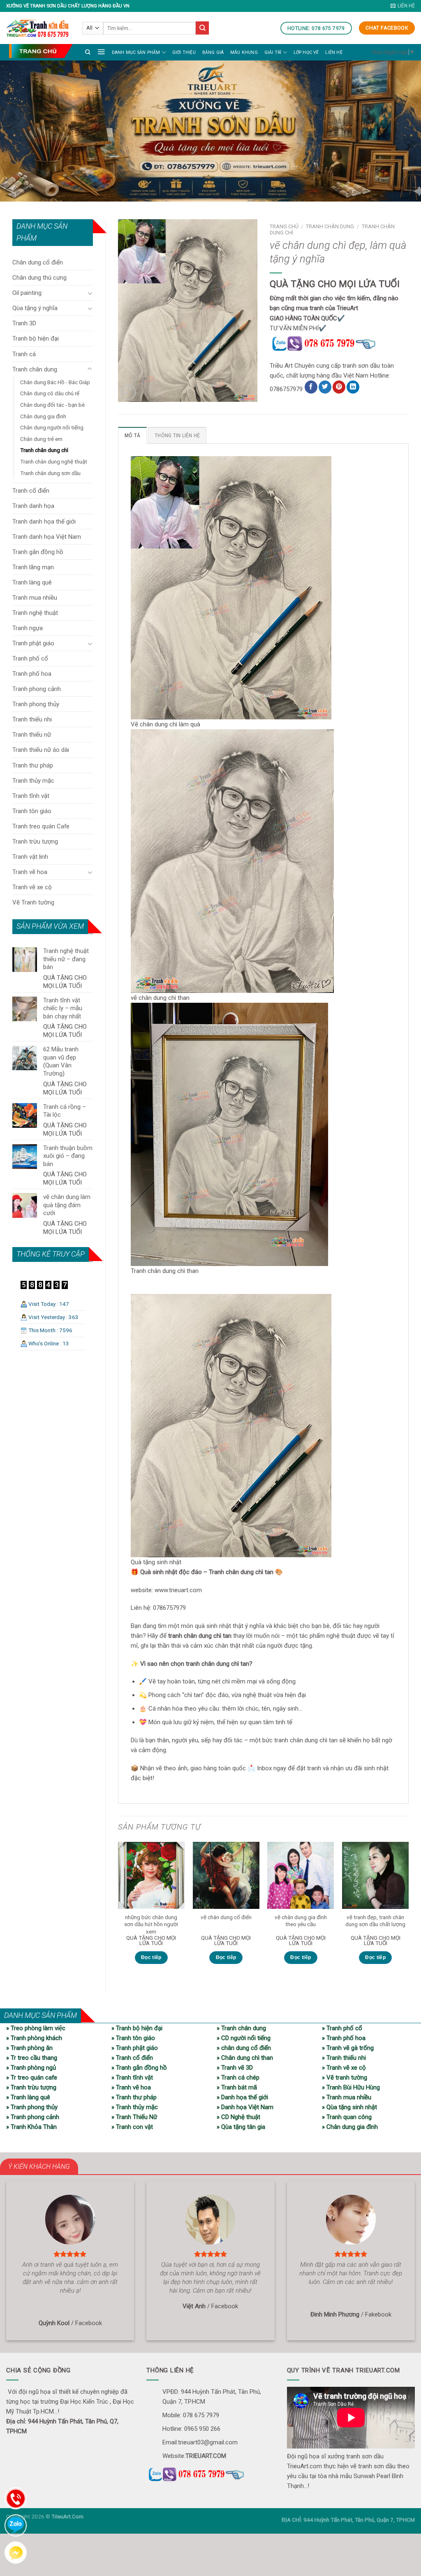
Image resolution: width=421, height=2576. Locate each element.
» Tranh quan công (347, 2117)
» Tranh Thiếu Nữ (134, 2117)
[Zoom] (128, 392)
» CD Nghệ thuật (238, 2117)
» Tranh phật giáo (135, 2048)
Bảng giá (213, 52)
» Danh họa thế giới (242, 2097)
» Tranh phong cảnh (33, 2117)
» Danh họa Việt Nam (245, 2107)
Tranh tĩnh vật (31, 796)
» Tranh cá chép (238, 2077)
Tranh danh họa (33, 506)
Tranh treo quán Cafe (41, 826)
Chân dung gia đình (43, 416)
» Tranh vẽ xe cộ (344, 2068)
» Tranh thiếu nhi (344, 2058)
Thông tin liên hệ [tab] (177, 436)
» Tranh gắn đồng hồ (139, 2068)
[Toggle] (90, 293)
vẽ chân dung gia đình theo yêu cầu (301, 1921)
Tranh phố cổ (30, 658)
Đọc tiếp (151, 1957)
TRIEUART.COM (206, 2456)
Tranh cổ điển (31, 491)
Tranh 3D (24, 323)
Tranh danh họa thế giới (44, 522)
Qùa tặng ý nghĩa (35, 308)
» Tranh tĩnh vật (132, 2077)
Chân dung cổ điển (38, 262)
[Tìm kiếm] (88, 52)
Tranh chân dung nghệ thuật (54, 461)
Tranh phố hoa (32, 674)
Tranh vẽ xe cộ (32, 887)
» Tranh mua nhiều (347, 2097)
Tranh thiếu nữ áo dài (41, 750)
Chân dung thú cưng (39, 278)
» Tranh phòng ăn (29, 2048)
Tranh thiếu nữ (32, 735)
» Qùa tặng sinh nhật (349, 2107)
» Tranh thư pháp (134, 2097)
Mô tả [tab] (132, 436)
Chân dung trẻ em (41, 439)
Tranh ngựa (28, 628)
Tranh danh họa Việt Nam (47, 537)
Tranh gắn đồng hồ (38, 552)
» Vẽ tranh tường (345, 2077)
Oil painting (27, 293)
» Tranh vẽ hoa (131, 2087)
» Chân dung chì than (245, 2058)
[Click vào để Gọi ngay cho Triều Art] (339, 343)
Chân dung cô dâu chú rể (50, 393)
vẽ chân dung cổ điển (226, 1917)
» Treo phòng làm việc (36, 2028)
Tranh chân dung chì (44, 450)
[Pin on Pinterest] (339, 387)
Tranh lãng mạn (33, 567)
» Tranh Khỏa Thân (31, 2127)
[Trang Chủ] (41, 51)
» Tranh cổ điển (132, 2058)
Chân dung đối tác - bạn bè (52, 405)
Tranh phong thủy (36, 704)
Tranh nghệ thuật (35, 613)
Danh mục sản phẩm (136, 52)
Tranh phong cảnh (37, 689)
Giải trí (273, 52)
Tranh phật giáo (33, 643)
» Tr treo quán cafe (32, 2077)
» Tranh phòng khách (34, 2038)
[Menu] (101, 51)
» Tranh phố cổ (342, 2028)
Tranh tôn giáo (32, 811)
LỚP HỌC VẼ (306, 52)
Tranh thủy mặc (33, 781)
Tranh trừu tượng (35, 842)
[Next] (408, 1910)
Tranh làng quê (32, 582)
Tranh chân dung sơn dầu (50, 473)
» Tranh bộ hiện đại (137, 2028)
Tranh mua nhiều (35, 598)
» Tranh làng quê (28, 2097)
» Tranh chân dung (241, 2028)
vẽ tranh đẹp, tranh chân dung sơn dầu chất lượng (375, 1921)
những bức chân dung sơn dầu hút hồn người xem (151, 1924)
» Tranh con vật (132, 2127)
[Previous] (118, 1910)
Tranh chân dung (35, 369)
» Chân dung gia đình (350, 2127)
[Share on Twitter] (325, 387)
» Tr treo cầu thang (32, 2058)
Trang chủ (284, 226)
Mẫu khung (244, 52)
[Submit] (202, 28)
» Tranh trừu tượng (31, 2087)
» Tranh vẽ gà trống (348, 2048)
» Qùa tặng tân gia (241, 2127)
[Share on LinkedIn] (353, 387)
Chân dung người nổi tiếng (52, 427)
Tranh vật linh (30, 857)
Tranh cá (24, 354)
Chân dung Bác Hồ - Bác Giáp (55, 382)
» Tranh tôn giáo (133, 2038)
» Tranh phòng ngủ (31, 2068)
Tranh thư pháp (33, 765)
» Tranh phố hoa (344, 2038)
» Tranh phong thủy (32, 2107)
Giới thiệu (184, 52)
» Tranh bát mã (237, 2087)
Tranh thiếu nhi (32, 719)
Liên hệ (334, 52)
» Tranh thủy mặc (135, 2107)
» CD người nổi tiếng (244, 2038)
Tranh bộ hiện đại (36, 339)
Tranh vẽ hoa (30, 872)
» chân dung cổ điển (244, 2048)
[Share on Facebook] (311, 387)
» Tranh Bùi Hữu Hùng (351, 2087)
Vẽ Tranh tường (33, 902)
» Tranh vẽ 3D (235, 2068)
